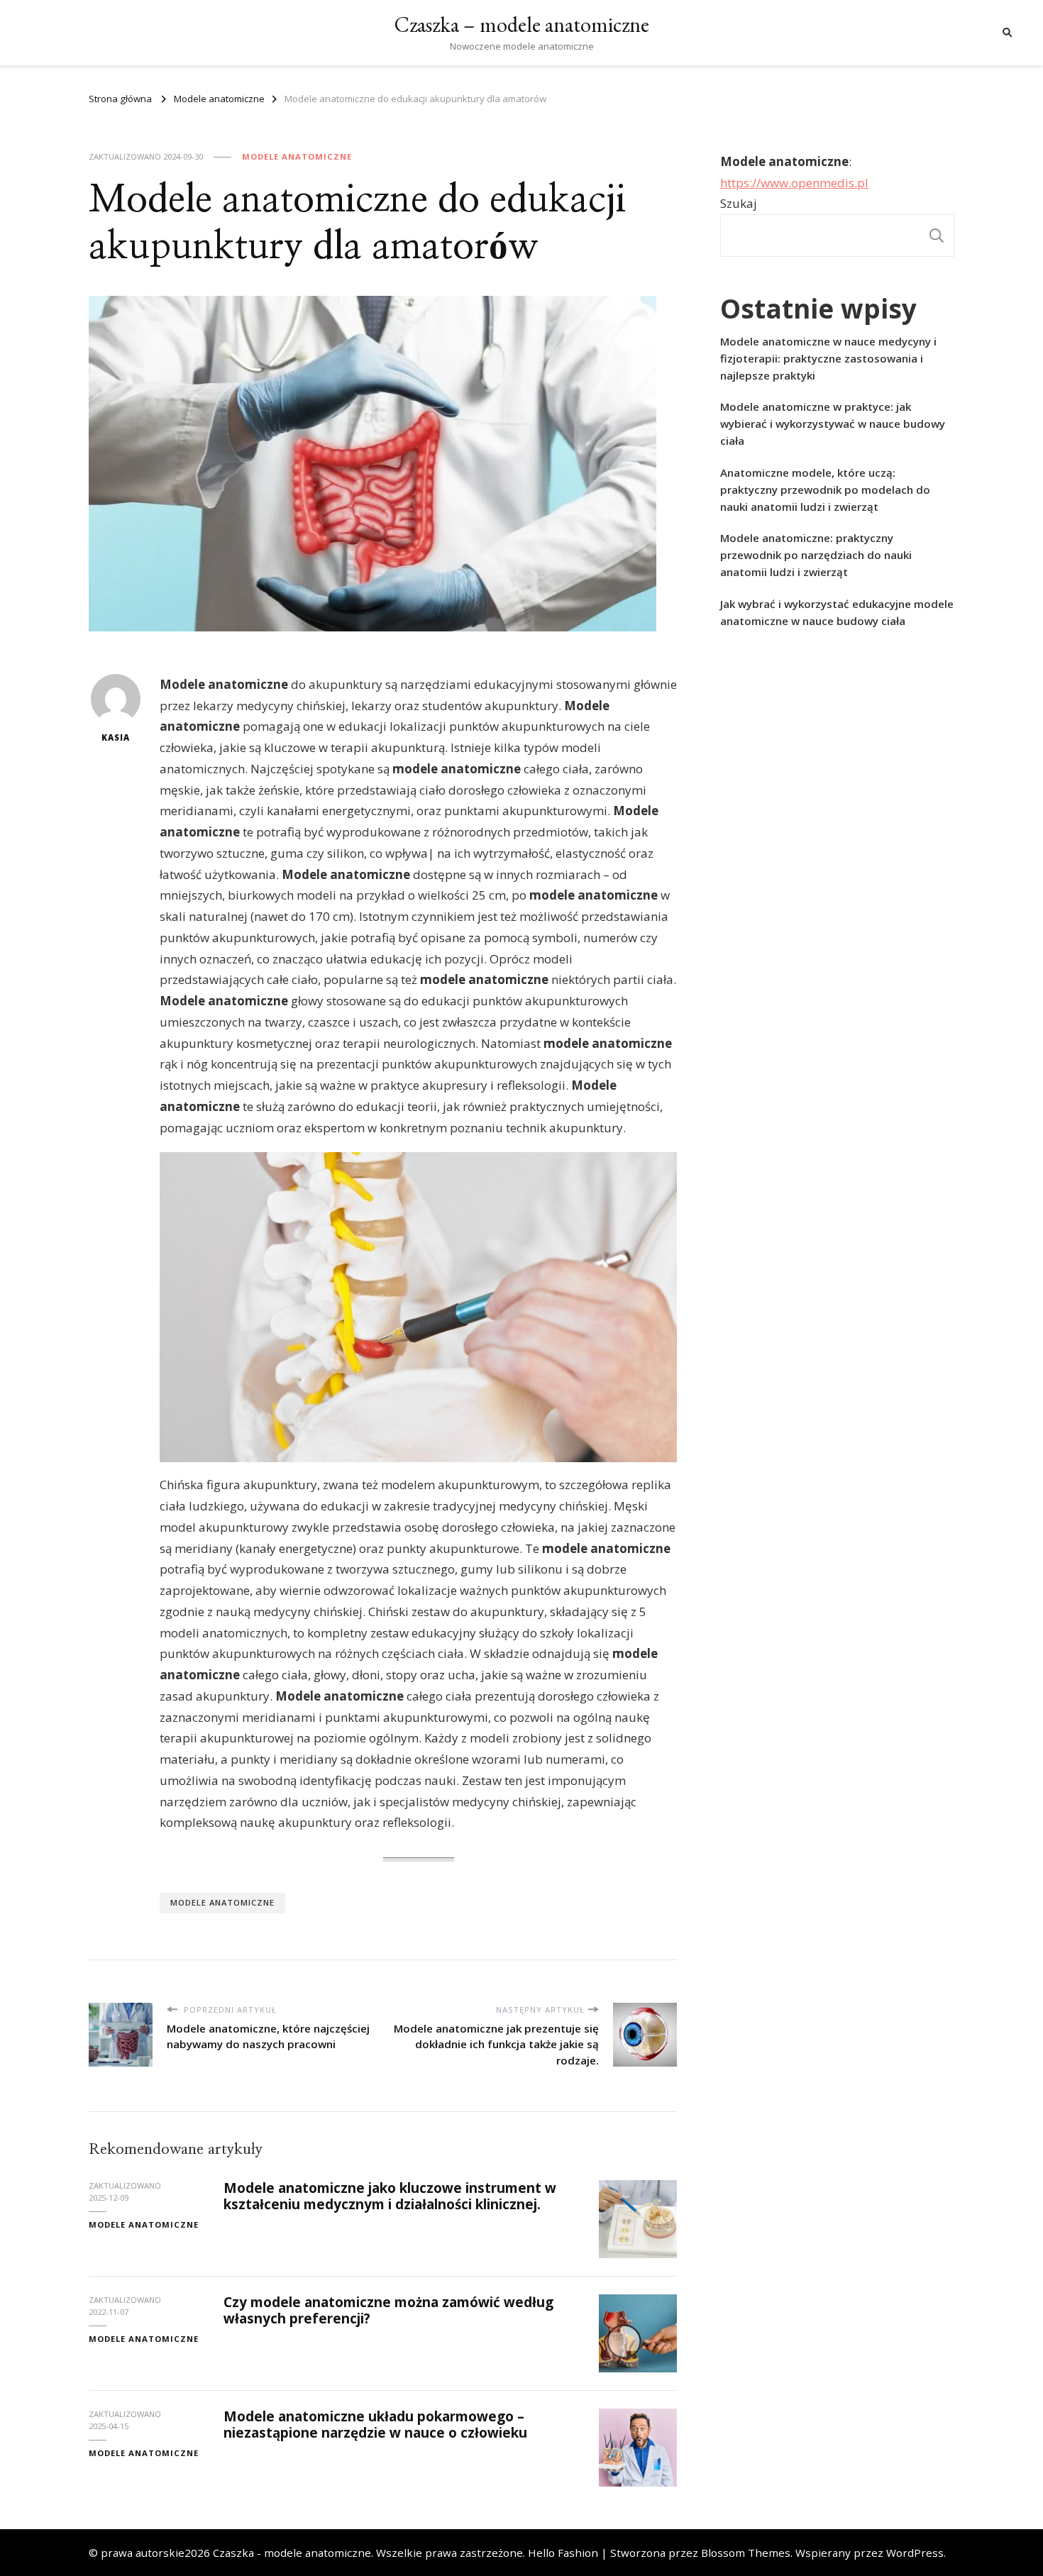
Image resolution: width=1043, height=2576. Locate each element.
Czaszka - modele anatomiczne (292, 2553)
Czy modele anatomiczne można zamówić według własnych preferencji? (388, 2310)
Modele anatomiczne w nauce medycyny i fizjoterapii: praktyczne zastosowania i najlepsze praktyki (828, 358)
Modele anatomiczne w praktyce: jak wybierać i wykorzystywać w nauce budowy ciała (833, 424)
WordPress (915, 2553)
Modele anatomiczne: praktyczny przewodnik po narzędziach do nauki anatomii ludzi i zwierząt (816, 555)
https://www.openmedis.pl (794, 183)
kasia (116, 737)
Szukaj (739, 203)
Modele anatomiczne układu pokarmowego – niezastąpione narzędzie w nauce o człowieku (375, 2425)
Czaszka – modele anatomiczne (522, 24)
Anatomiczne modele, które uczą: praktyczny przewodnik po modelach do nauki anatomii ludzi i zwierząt (825, 490)
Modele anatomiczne (297, 156)
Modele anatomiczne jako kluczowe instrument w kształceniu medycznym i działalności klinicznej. (390, 2196)
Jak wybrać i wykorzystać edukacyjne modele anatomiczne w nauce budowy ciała (837, 612)
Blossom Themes (746, 2553)
